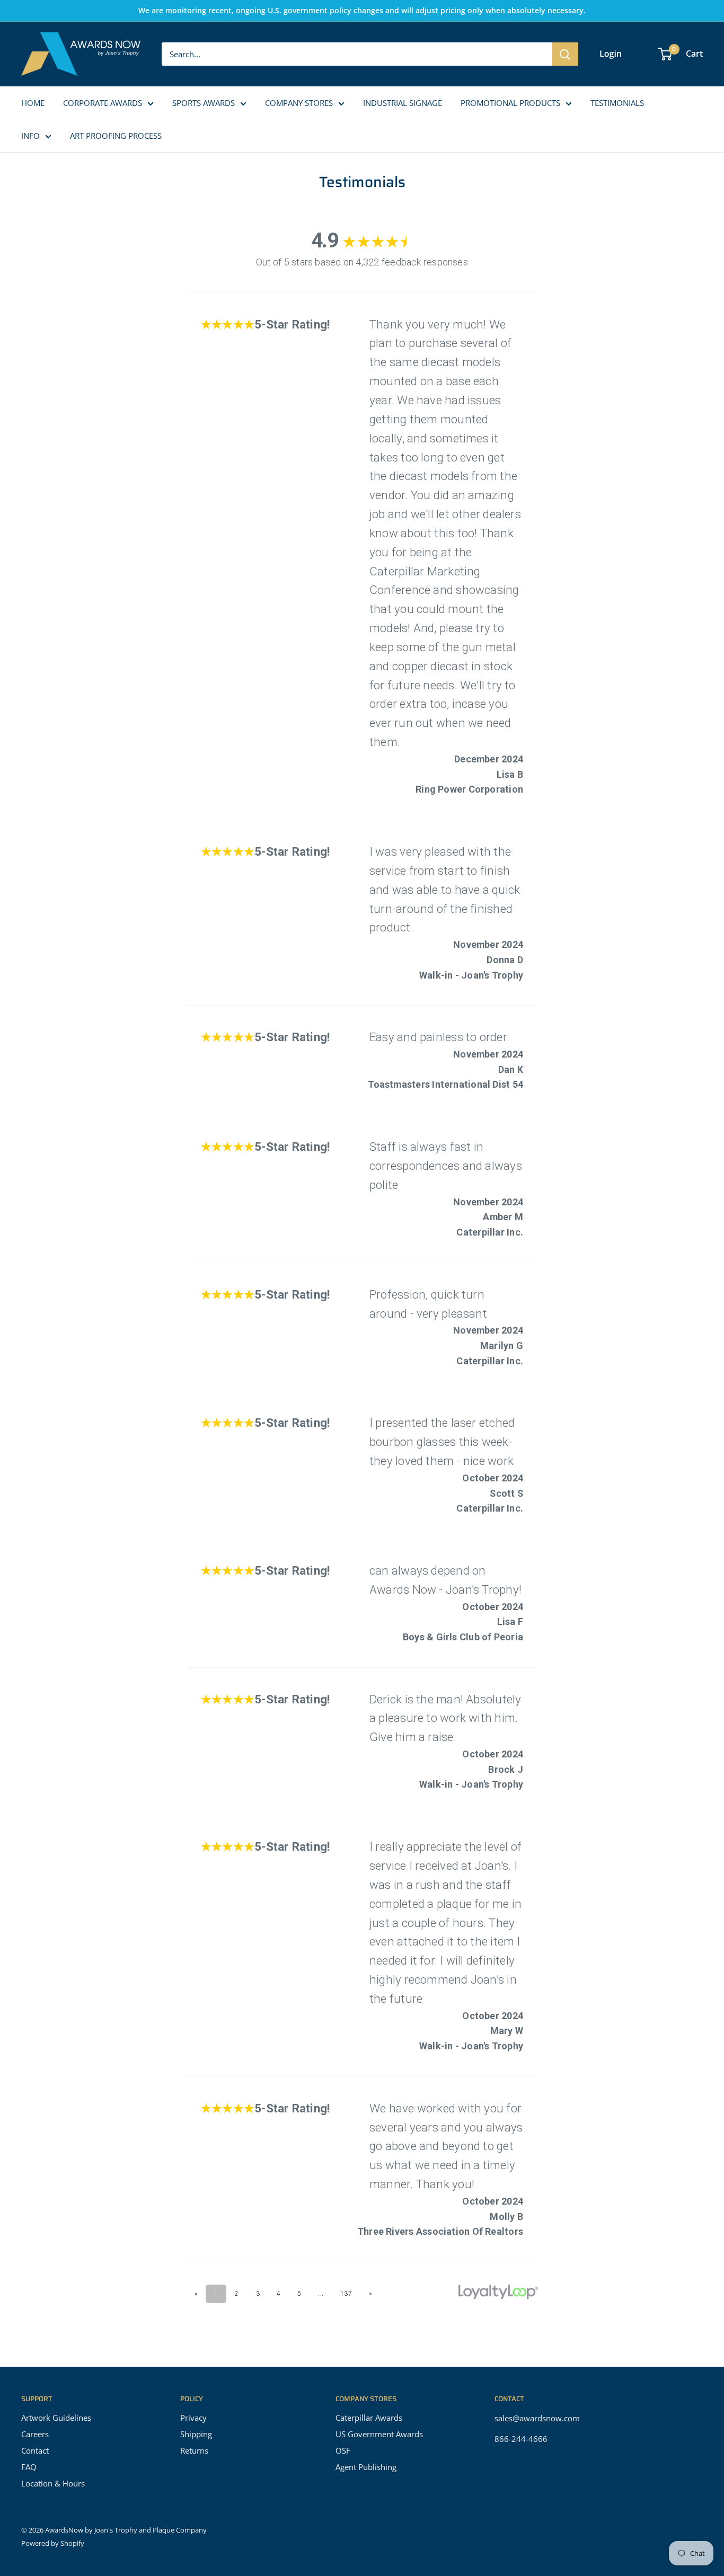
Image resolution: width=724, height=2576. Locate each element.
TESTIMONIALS (617, 103)
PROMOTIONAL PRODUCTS (510, 103)
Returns (194, 2450)
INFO (30, 136)
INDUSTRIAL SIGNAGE (403, 103)
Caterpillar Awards (369, 2418)
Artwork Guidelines (56, 2418)
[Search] (565, 54)
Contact (35, 2450)
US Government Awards (379, 2434)
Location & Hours (53, 2483)
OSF (343, 2450)
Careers (35, 2434)
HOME (33, 103)
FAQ (29, 2467)
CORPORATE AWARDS (103, 103)
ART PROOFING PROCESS (116, 136)
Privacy (193, 2418)
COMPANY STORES (299, 103)
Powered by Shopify (53, 2543)
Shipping (196, 2434)
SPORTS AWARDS (204, 103)
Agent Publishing (366, 2467)
